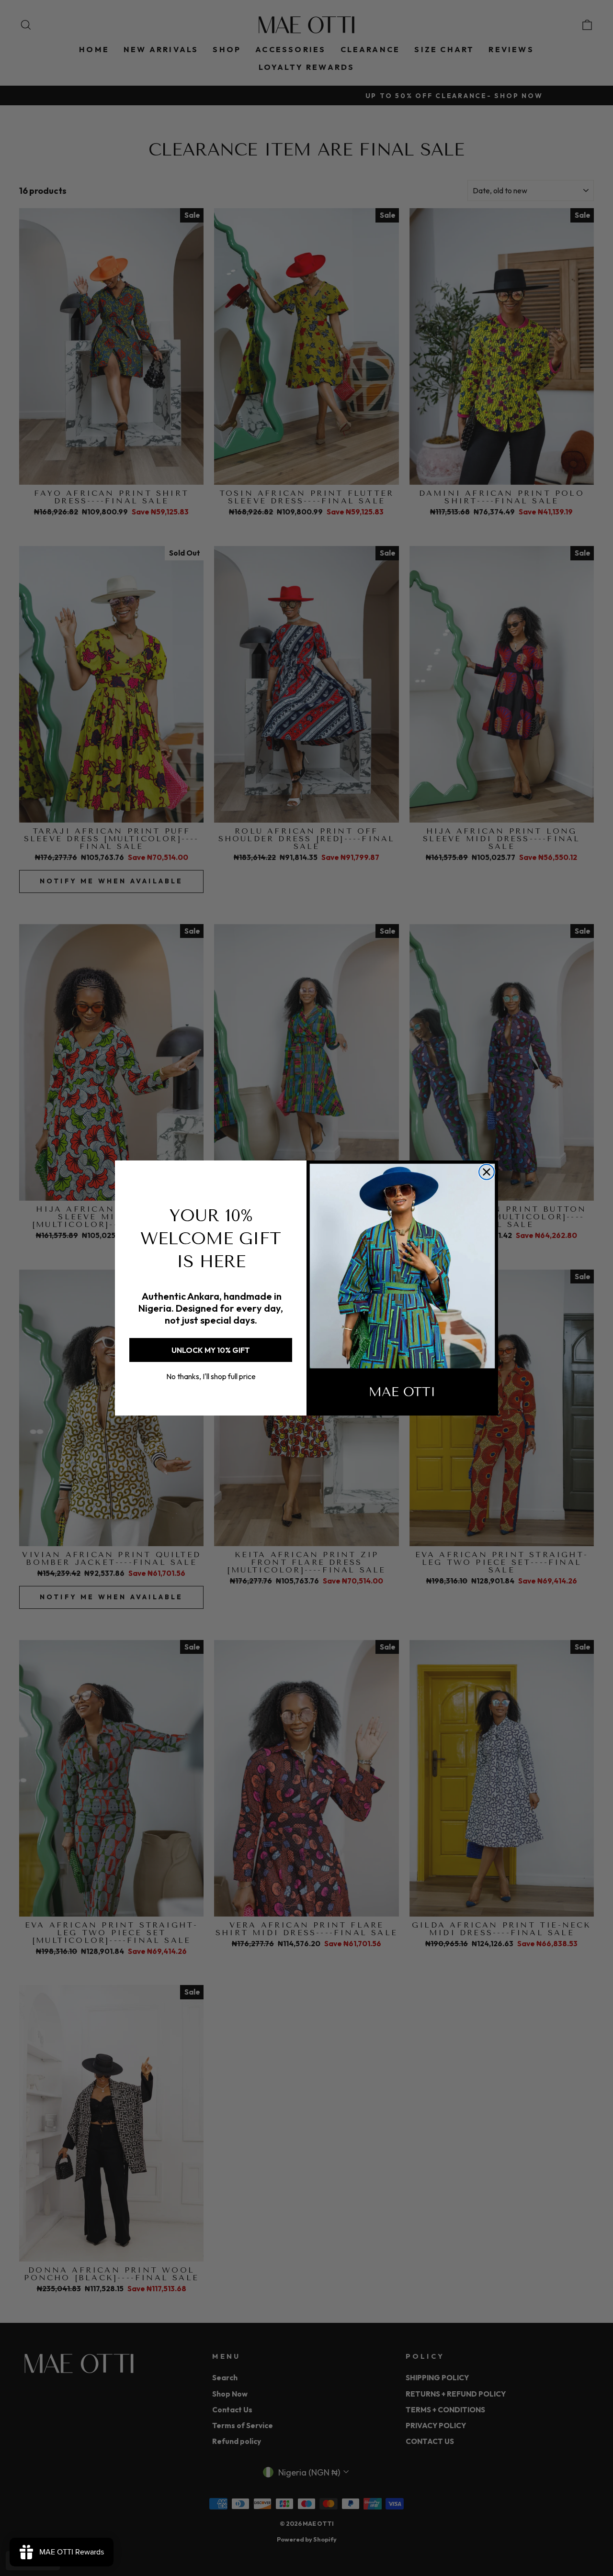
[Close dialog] (487, 1172)
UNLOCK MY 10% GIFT (211, 1350)
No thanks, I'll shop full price (211, 1376)
